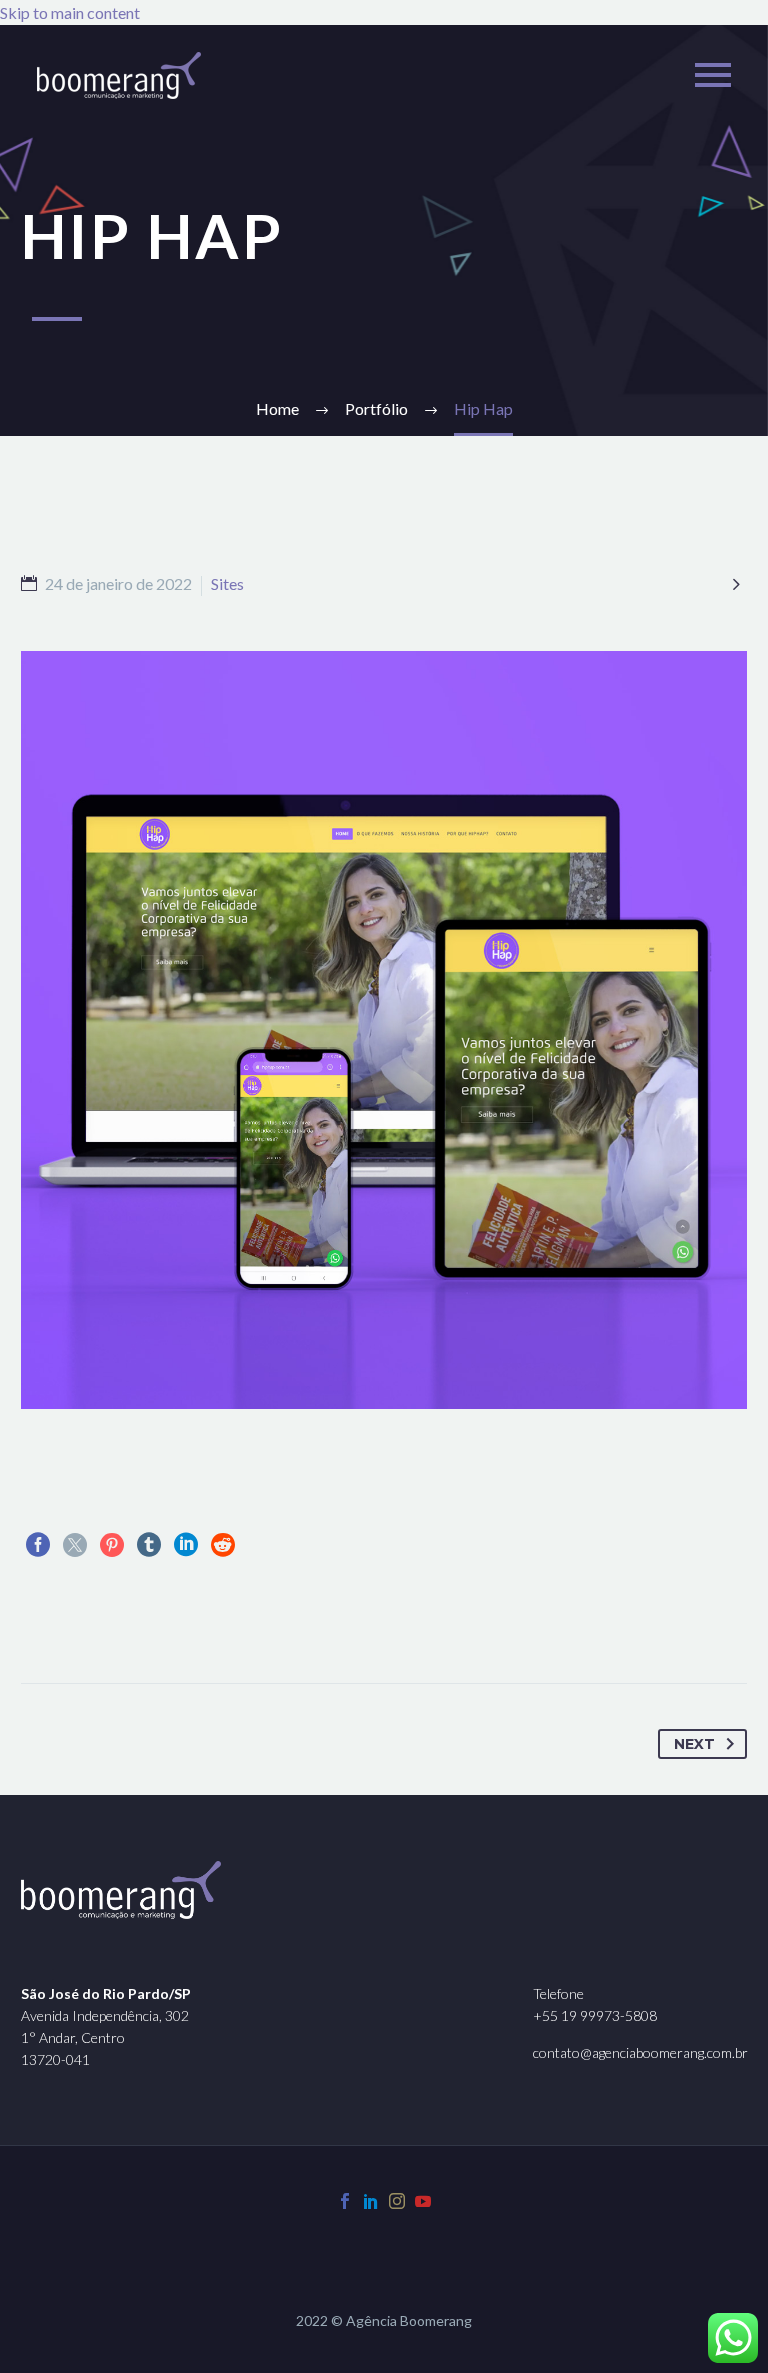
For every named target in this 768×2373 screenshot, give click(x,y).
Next (694, 1744)
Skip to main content (70, 12)
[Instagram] (397, 2201)
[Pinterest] (112, 1545)
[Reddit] (223, 1545)
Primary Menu (713, 75)
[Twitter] (75, 1545)
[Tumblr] (149, 1545)
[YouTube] (423, 2201)
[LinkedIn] (186, 1545)
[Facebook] (38, 1545)
